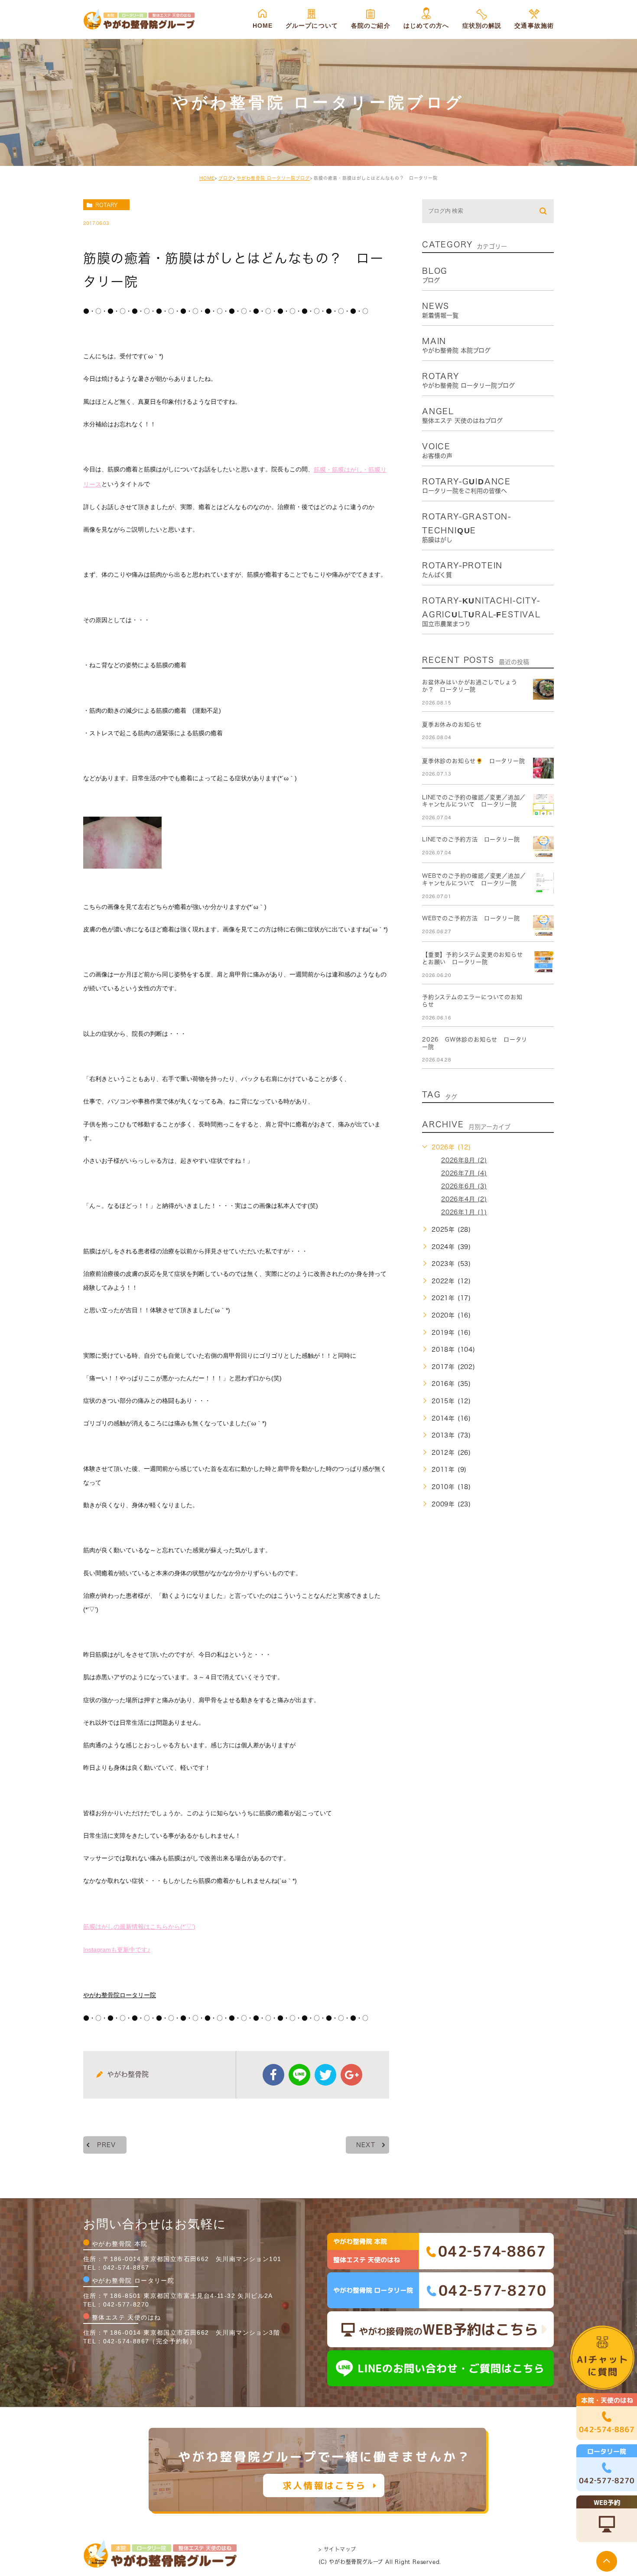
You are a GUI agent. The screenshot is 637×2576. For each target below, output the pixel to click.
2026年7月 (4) (464, 1173)
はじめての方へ (426, 26)
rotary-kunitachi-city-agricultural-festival (481, 612)
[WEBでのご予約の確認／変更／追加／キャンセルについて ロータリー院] (543, 883)
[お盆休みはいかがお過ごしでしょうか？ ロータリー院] (543, 689)
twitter (325, 2075)
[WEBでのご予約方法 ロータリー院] (543, 925)
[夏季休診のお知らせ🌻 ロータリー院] (543, 768)
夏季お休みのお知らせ (452, 725)
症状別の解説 (482, 26)
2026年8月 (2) (464, 1160)
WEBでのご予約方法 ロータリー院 (471, 918)
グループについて (312, 26)
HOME (263, 26)
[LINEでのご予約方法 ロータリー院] (543, 847)
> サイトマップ (337, 2549)
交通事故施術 (534, 26)
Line (299, 2075)
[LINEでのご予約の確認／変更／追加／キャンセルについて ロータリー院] (543, 805)
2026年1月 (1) (464, 1212)
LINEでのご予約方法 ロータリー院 (471, 839)
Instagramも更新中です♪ (117, 1950)
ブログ (226, 178)
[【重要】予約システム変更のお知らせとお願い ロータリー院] (543, 962)
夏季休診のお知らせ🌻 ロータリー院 (474, 761)
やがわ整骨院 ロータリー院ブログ (273, 178)
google (351, 2075)
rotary (106, 205)
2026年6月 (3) (464, 1186)
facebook (273, 2075)
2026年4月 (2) (464, 1199)
